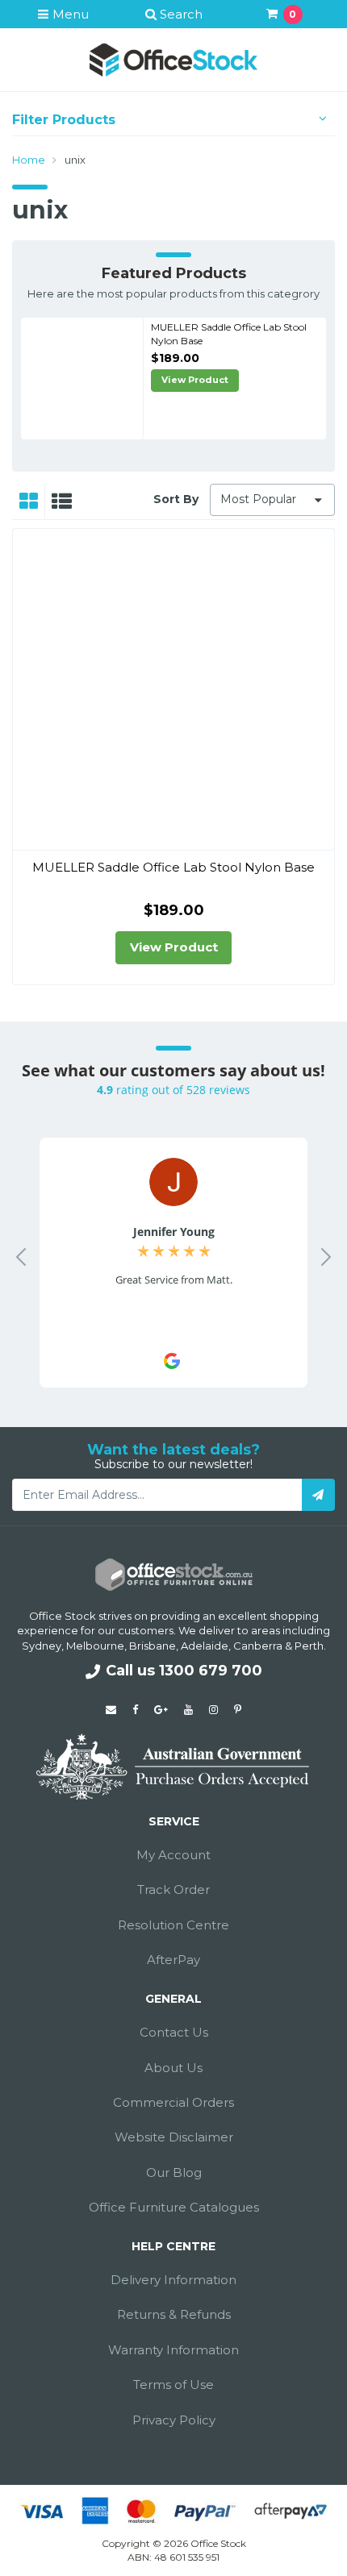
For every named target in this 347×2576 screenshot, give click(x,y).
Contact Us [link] (174, 2032)
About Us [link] (173, 2068)
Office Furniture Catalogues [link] (174, 2207)
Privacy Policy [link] (174, 2420)
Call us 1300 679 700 (184, 1671)
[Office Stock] (173, 59)
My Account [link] (173, 1855)
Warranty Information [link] (173, 2350)
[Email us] (111, 1709)
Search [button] (180, 14)
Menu (69, 14)
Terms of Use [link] (173, 2385)
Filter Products (64, 120)
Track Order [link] (173, 1889)
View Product (195, 380)
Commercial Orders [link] (173, 2102)
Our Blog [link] (174, 2172)
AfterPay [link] (173, 1960)
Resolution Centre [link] (173, 1925)
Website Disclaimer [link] (174, 2137)
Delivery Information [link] (173, 2280)
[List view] (62, 501)
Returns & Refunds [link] (174, 2314)
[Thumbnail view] (29, 501)
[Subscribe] (318, 1495)
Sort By (176, 499)
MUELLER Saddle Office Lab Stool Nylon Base (173, 867)
